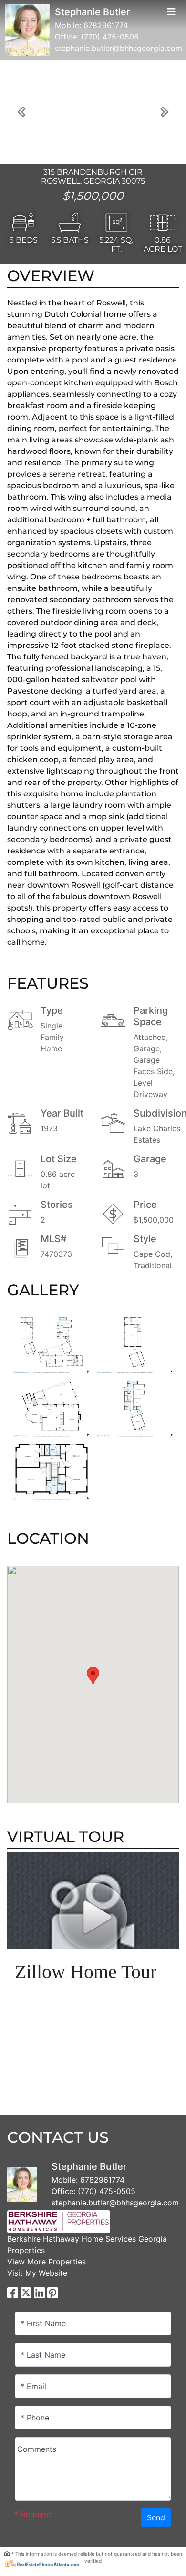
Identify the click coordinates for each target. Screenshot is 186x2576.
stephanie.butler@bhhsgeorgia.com (119, 48)
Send (156, 2517)
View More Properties (46, 2262)
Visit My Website (37, 2273)
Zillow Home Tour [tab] (86, 1972)
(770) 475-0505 (110, 37)
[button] (21, 112)
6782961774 (106, 25)
